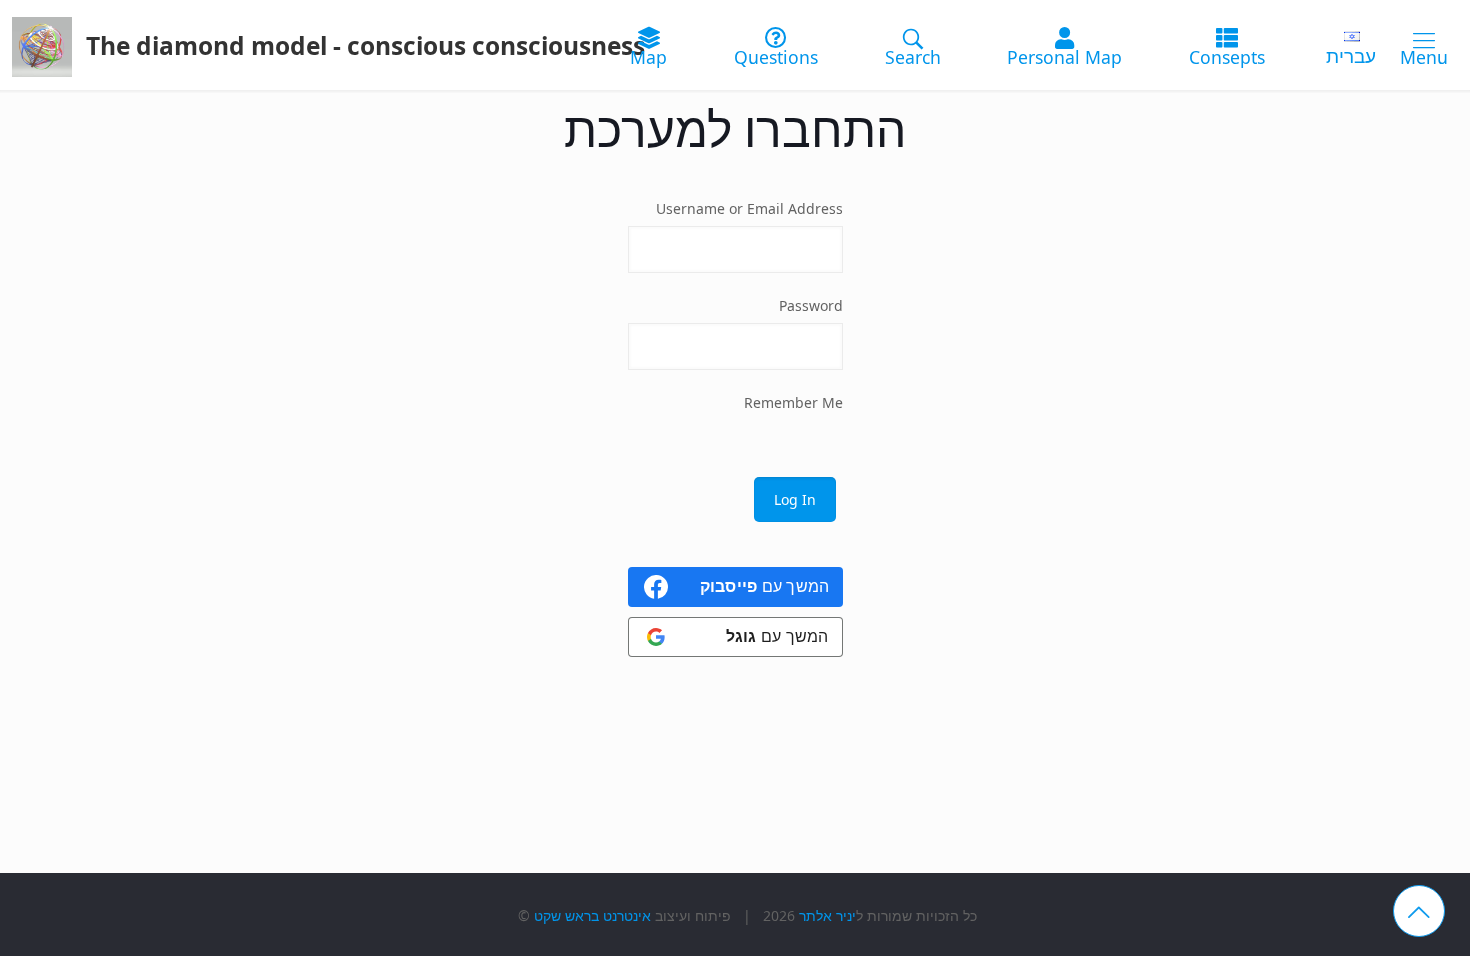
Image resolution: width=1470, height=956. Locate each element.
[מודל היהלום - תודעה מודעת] (42, 46)
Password (811, 305)
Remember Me (793, 402)
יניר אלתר (827, 915)
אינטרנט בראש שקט (592, 915)
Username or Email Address (749, 208)
